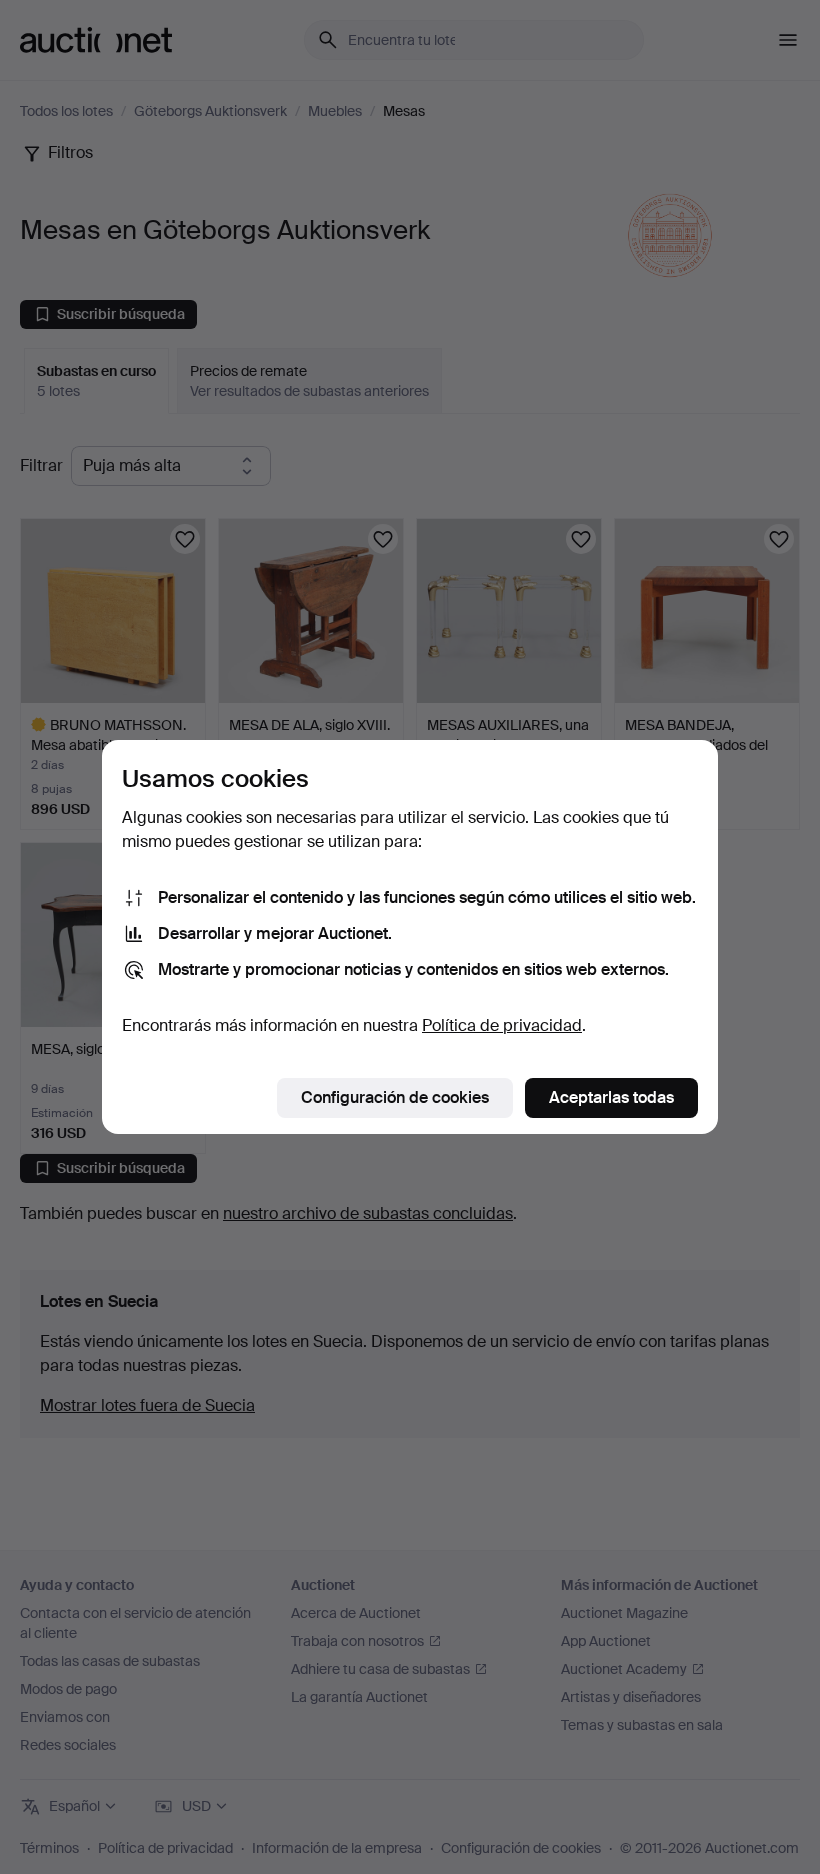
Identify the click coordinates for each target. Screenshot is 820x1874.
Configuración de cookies (395, 1097)
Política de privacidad (502, 1025)
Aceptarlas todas (611, 1097)
